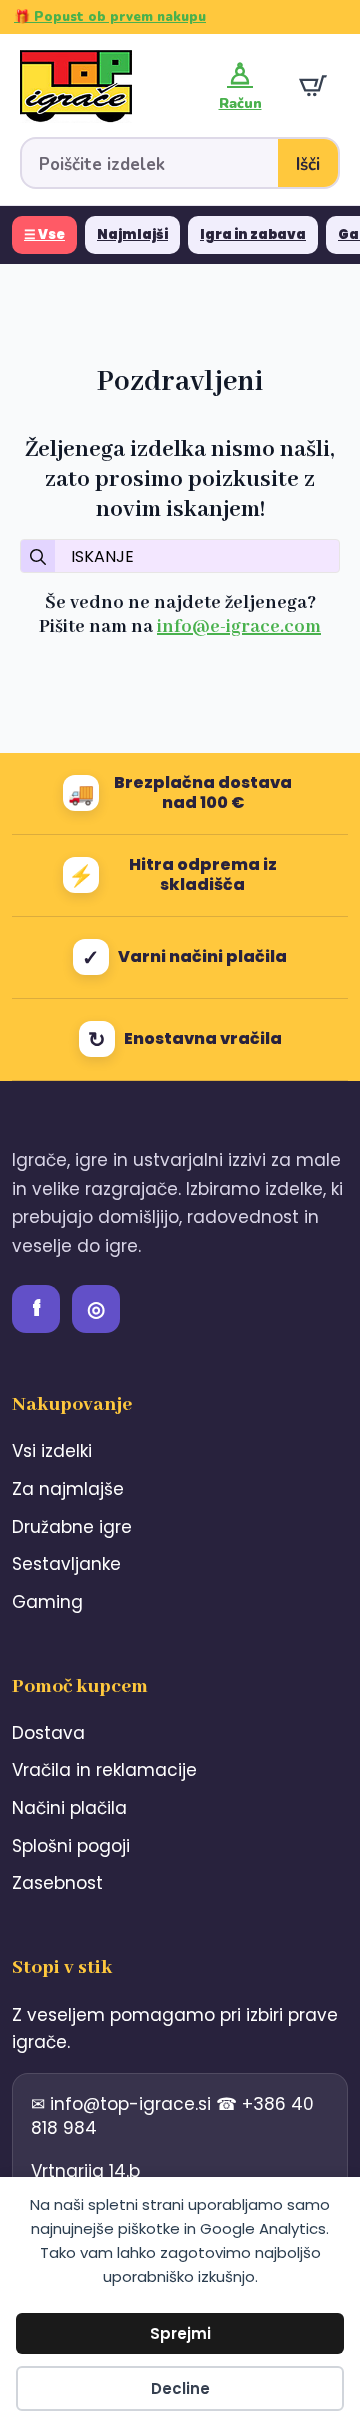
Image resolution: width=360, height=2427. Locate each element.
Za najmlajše (68, 1489)
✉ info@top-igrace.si (123, 2104)
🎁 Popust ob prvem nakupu (110, 17)
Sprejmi (180, 2333)
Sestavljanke (66, 1564)
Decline (180, 2388)
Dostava (48, 1733)
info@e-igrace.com (239, 627)
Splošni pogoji (71, 1846)
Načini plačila (69, 1808)
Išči (308, 164)
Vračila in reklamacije (104, 1770)
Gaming (47, 1602)
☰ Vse (44, 234)
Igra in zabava (253, 234)
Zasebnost (57, 1883)
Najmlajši (132, 234)
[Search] (38, 557)
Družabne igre (72, 1527)
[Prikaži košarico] (313, 86)
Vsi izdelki (52, 1451)
